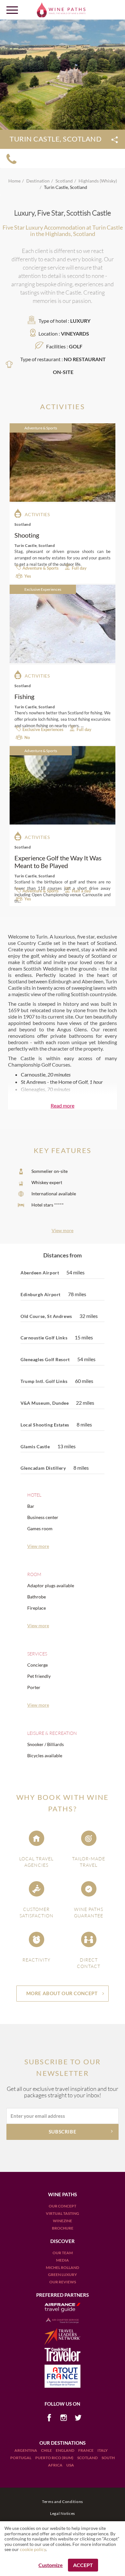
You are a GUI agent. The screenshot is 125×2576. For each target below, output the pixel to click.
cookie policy (33, 2549)
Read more (63, 1105)
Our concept (63, 2206)
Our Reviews (63, 2282)
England (65, 2450)
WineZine (63, 2221)
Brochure (63, 2228)
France (86, 2450)
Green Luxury (63, 2275)
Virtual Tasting (63, 2213)
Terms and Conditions (63, 2502)
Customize (51, 2565)
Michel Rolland (63, 2267)
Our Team (63, 2253)
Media (63, 2260)
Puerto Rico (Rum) (55, 2458)
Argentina (26, 2450)
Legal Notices (63, 2513)
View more (63, 1230)
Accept (83, 2565)
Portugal (21, 2458)
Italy (103, 2450)
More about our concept (62, 1993)
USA (70, 2465)
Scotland (88, 2458)
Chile (47, 2450)
